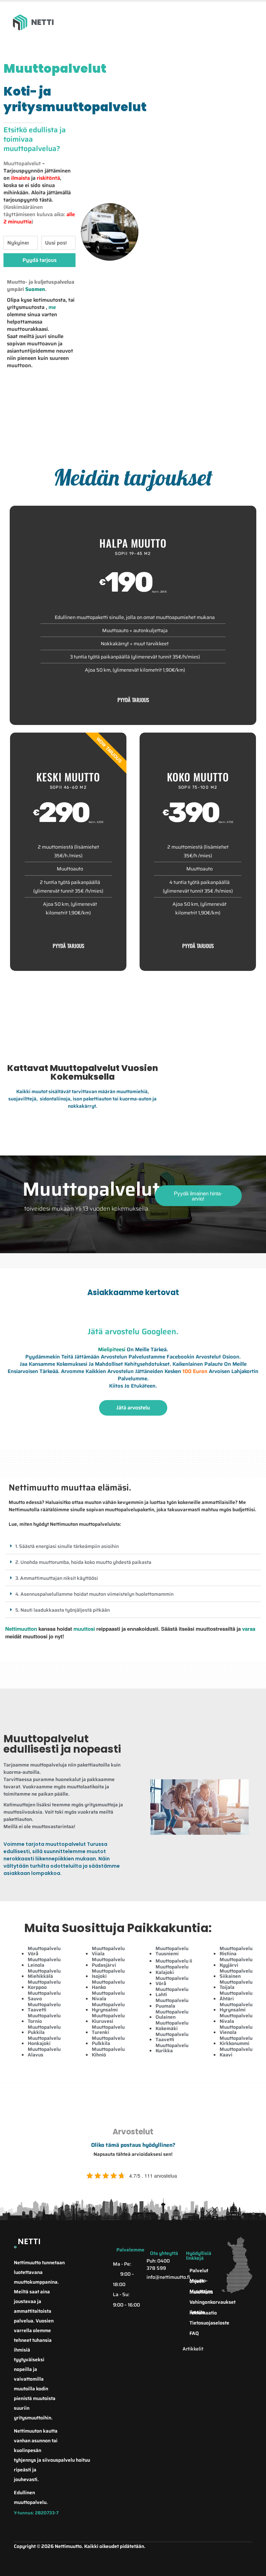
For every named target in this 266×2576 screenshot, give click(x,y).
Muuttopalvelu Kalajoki (172, 1969)
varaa (249, 1629)
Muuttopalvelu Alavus (44, 2052)
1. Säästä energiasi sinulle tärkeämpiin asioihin (67, 1546)
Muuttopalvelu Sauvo (44, 1996)
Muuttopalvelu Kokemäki (172, 2025)
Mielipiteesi (112, 1349)
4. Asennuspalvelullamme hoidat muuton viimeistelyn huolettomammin (94, 1594)
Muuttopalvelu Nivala (108, 1996)
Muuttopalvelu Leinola (44, 1962)
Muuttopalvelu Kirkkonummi (236, 2041)
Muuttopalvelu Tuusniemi (172, 1951)
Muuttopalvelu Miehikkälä (44, 1973)
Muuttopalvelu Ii (174, 1961)
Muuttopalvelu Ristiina (236, 1951)
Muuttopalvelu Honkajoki (44, 2041)
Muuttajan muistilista (201, 2291)
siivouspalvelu (59, 2460)
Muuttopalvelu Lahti (172, 1992)
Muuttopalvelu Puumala (172, 2003)
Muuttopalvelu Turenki (108, 2030)
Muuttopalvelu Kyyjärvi (236, 1962)
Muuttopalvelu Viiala (108, 1951)
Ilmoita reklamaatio (202, 2312)
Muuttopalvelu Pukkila (44, 2030)
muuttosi (84, 1629)
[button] (133, 1546)
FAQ (194, 2333)
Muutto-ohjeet (198, 2281)
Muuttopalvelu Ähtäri (236, 1996)
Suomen (35, 289)
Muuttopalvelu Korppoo (44, 1985)
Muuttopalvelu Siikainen (236, 1973)
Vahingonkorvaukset (202, 2302)
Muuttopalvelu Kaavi (236, 2052)
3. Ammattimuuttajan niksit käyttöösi (57, 1578)
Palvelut (199, 2270)
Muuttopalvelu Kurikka (172, 2048)
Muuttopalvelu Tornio (44, 2018)
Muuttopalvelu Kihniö (108, 2052)
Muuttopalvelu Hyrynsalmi (108, 2007)
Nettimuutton (21, 1629)
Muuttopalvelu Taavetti (44, 2007)
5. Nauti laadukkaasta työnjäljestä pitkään (63, 1610)
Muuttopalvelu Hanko (108, 1985)
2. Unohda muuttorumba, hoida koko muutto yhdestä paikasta (83, 1562)
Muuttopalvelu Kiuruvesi (108, 2018)
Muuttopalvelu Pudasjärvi (108, 1962)
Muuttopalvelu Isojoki (108, 1973)
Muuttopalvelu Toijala (236, 1985)
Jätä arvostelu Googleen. (133, 1331)
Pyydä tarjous (133, 700)
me (52, 307)
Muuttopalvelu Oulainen (172, 2014)
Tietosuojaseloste (202, 2323)
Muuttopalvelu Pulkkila (108, 2041)
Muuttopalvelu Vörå (44, 1951)
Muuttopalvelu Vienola (236, 2030)
